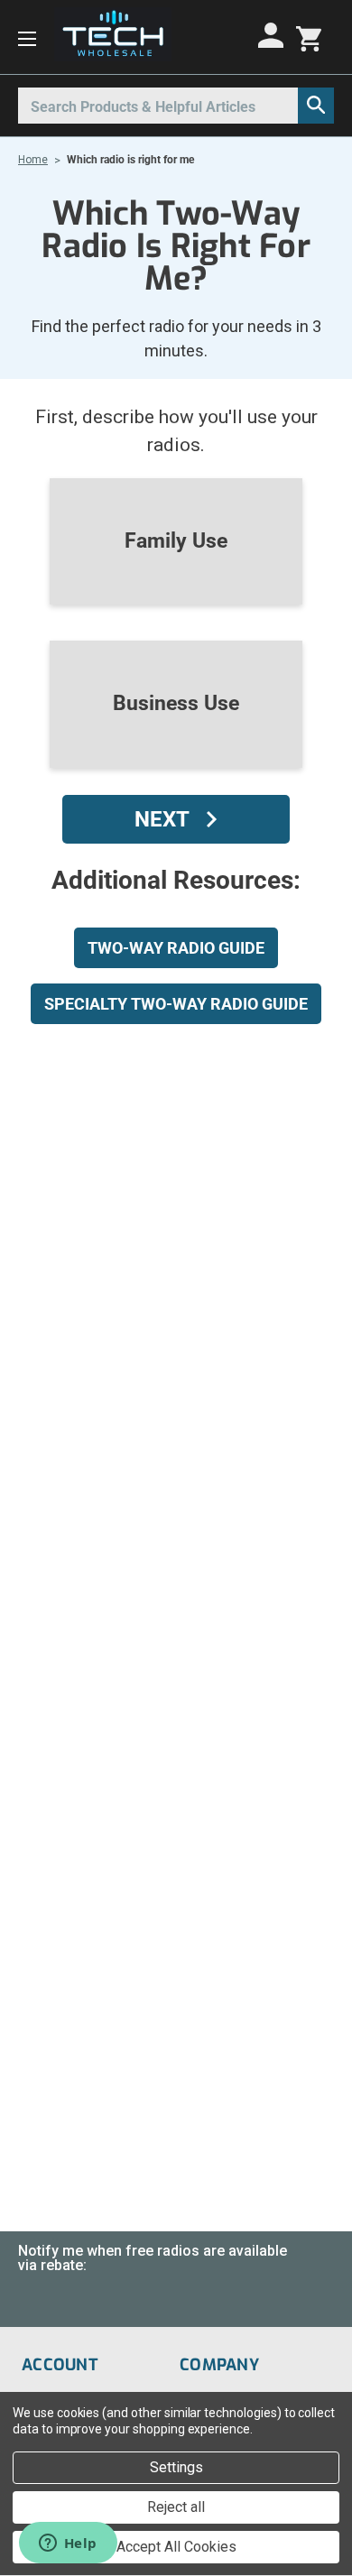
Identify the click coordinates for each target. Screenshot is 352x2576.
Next (162, 819)
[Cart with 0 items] (309, 37)
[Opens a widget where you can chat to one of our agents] (68, 2544)
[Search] (316, 106)
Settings (176, 2467)
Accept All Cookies (176, 2547)
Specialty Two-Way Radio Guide (176, 1004)
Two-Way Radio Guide (176, 948)
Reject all (176, 2507)
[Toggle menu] (27, 37)
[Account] (273, 35)
